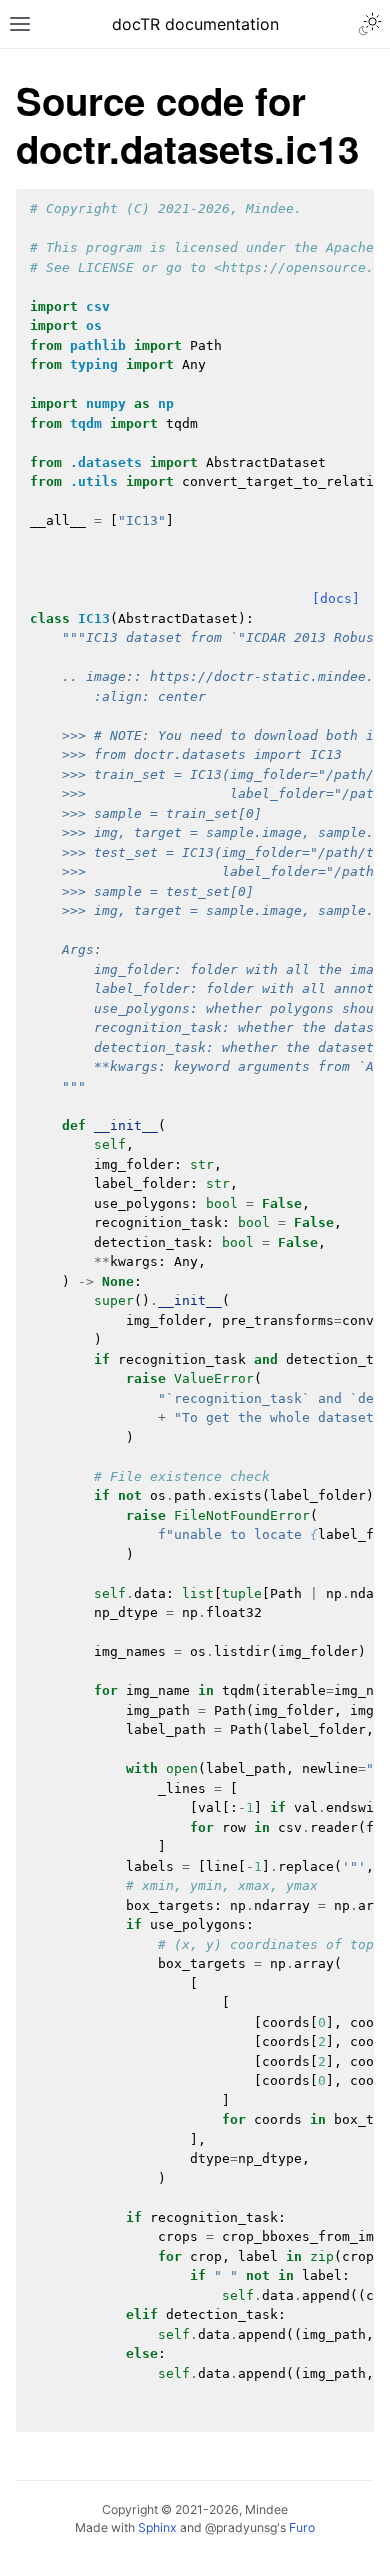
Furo (302, 2527)
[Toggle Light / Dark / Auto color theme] (370, 24)
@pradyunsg (241, 2527)
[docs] (336, 598)
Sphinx (157, 2527)
